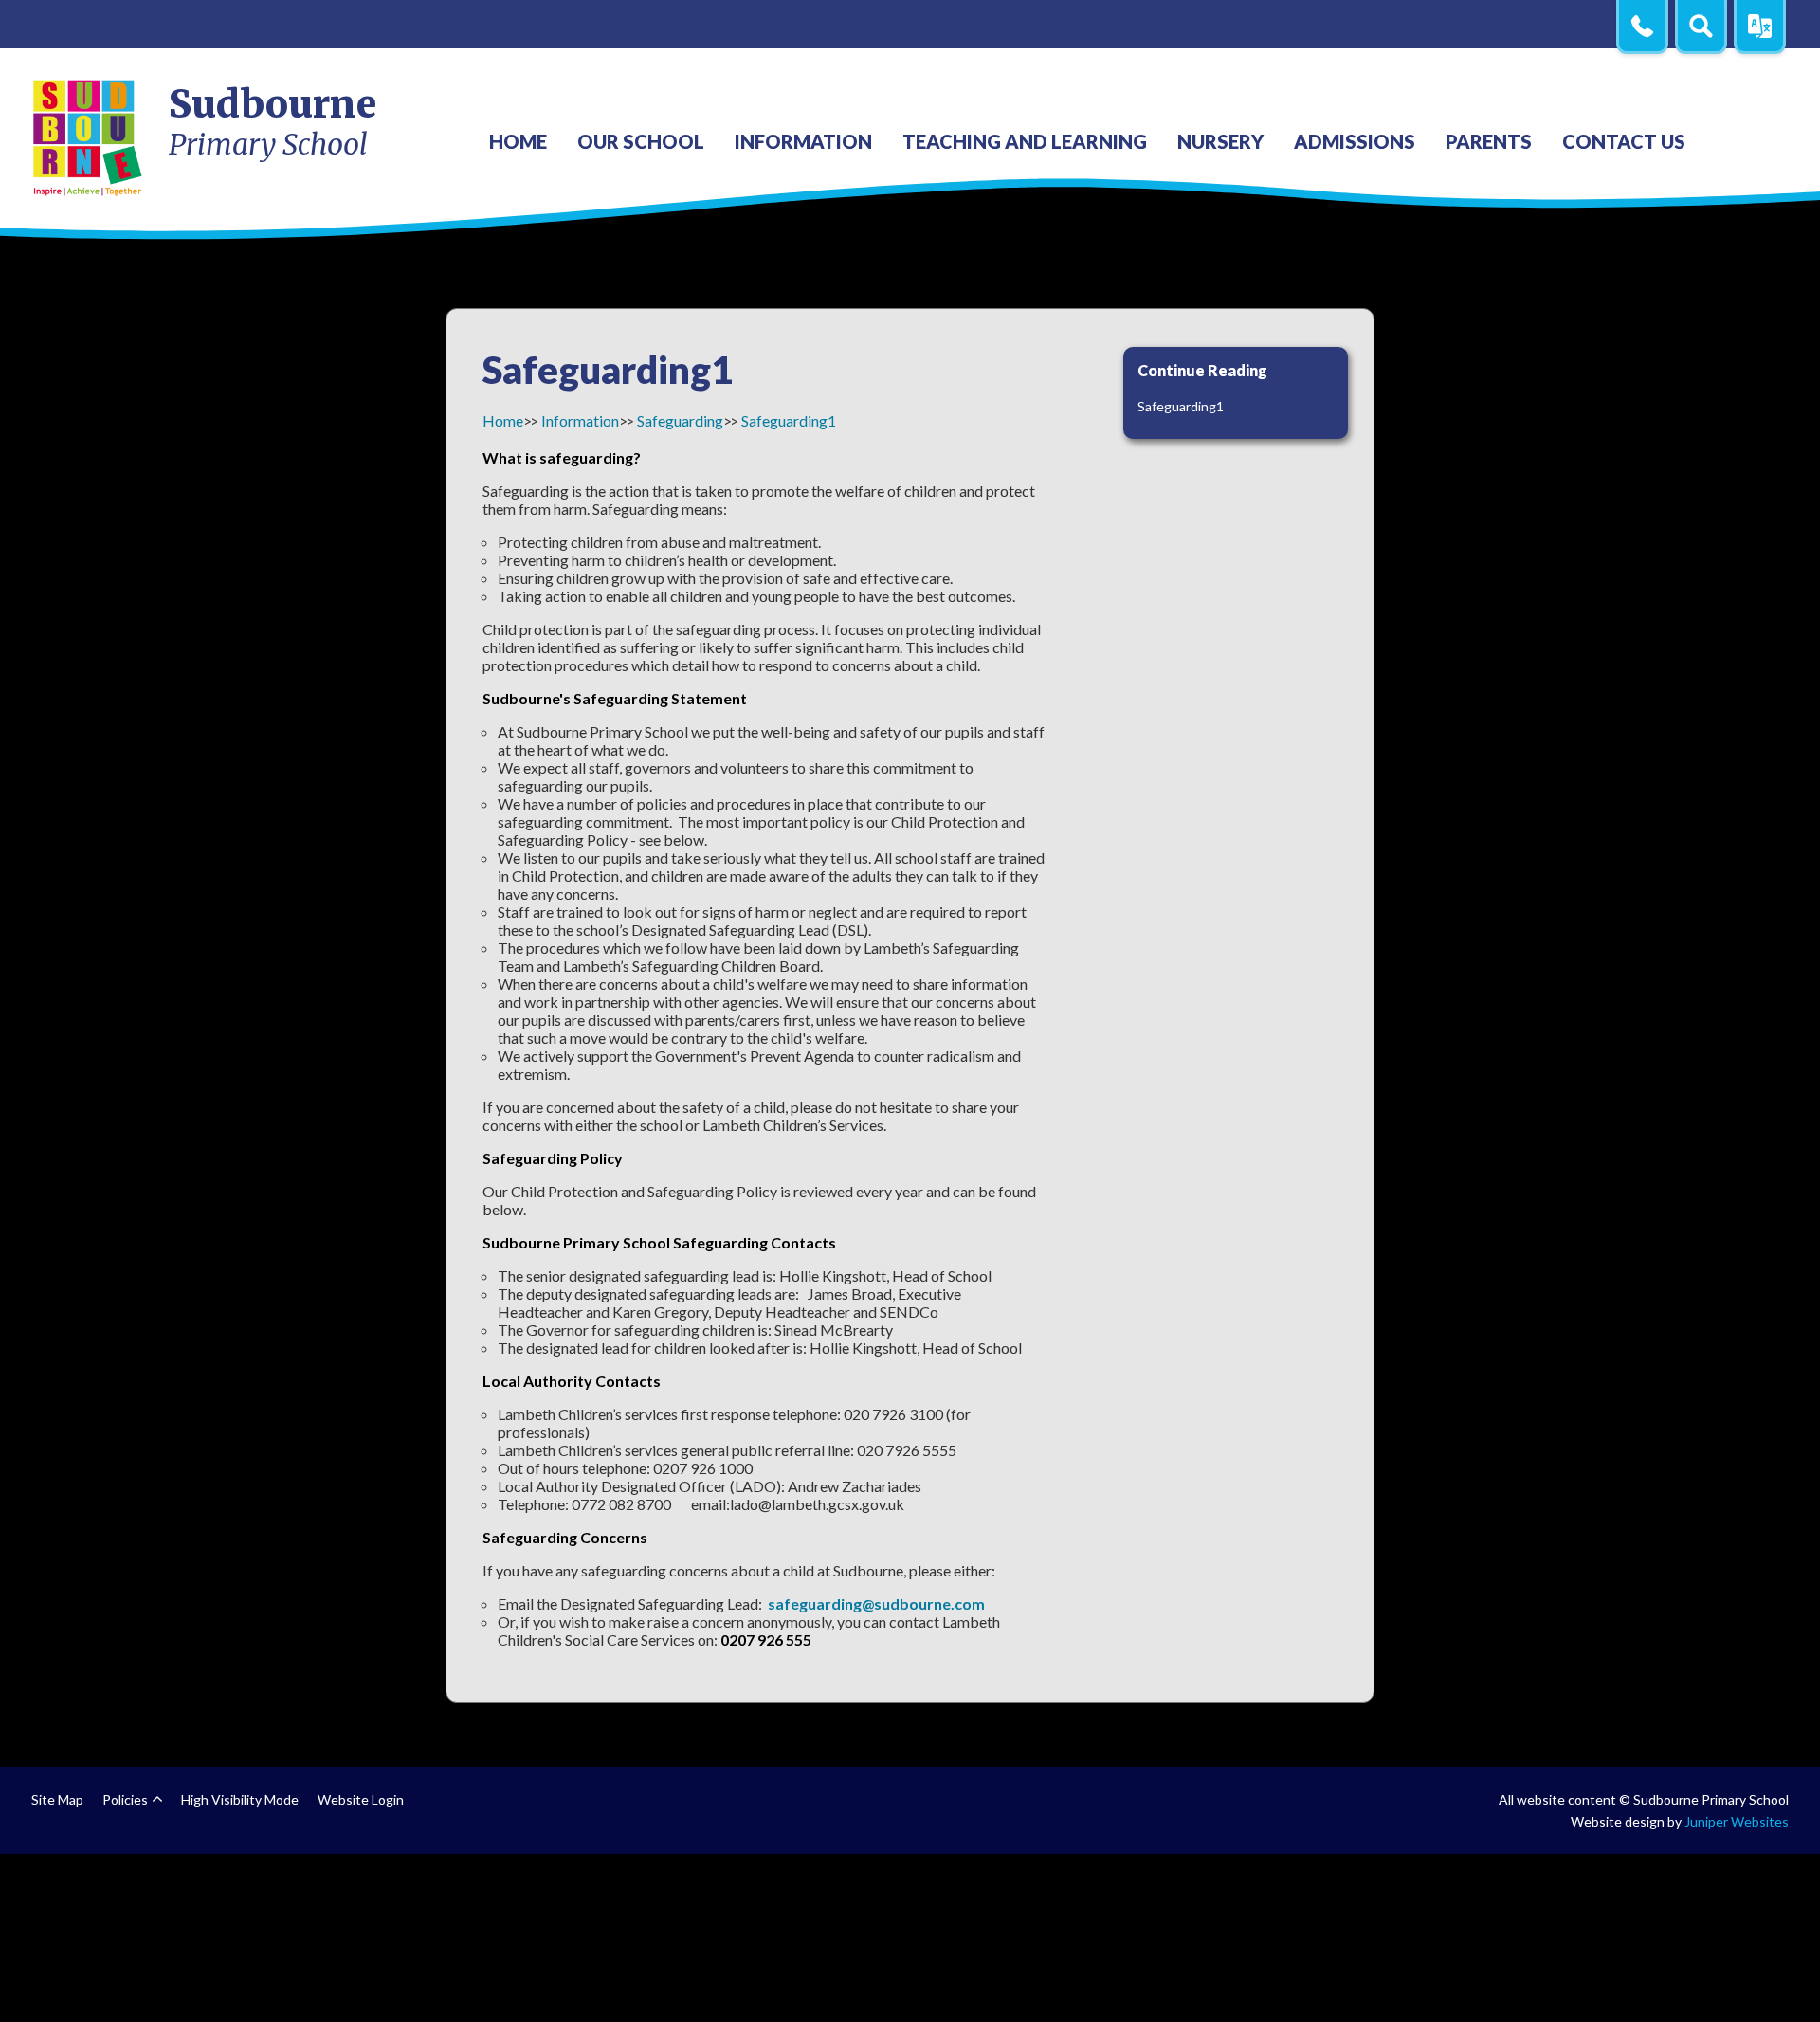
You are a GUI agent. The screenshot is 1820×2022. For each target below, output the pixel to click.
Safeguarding (680, 420)
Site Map (57, 1800)
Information (580, 420)
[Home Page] (89, 137)
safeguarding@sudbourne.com (876, 1603)
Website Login (361, 1800)
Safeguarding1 (789, 420)
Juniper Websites (1737, 1822)
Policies (125, 1800)
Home (503, 420)
